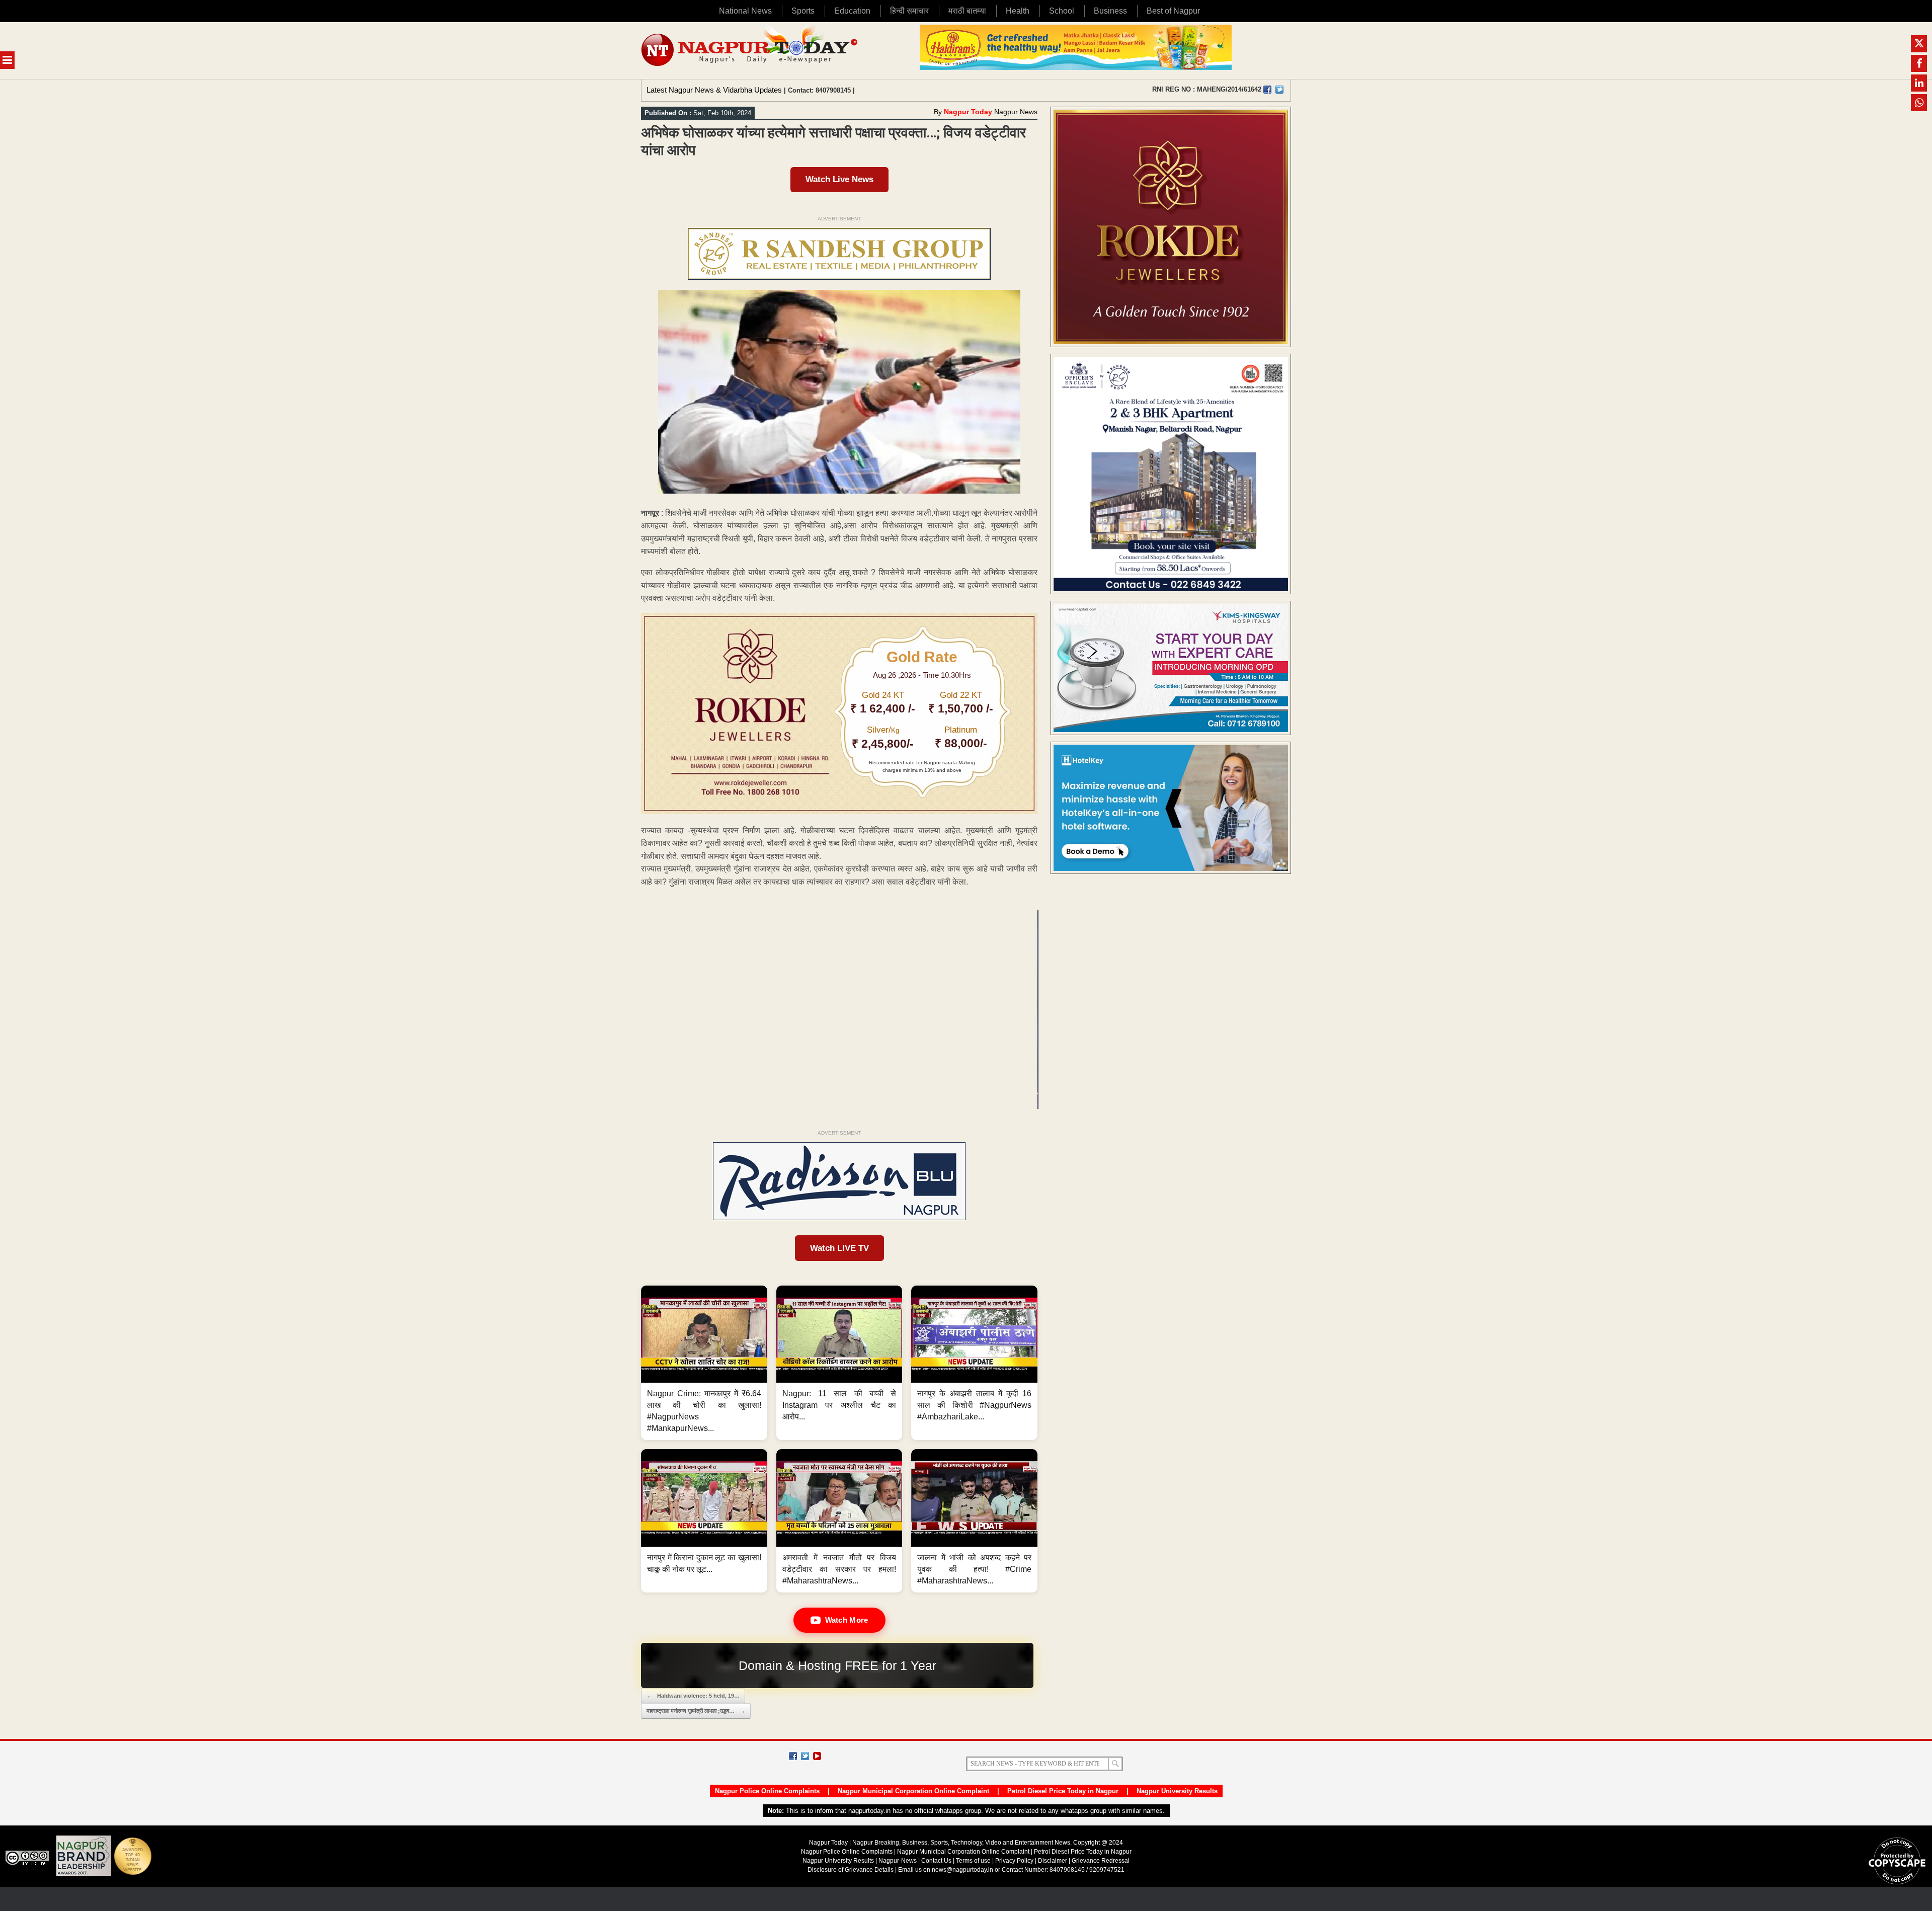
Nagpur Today (968, 112)
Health (1018, 11)
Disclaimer (1053, 1861)
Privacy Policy (1014, 1861)
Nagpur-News (898, 1861)
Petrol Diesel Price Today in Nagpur (1063, 1791)
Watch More (847, 1620)
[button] (704, 1363)
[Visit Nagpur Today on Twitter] (1279, 90)
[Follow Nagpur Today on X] (805, 1756)
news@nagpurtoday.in (962, 1870)
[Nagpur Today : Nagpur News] (750, 51)
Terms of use (973, 1861)
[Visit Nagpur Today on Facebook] (1267, 90)
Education (852, 11)
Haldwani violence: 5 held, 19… (693, 1696)
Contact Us (936, 1861)
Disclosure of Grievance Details (851, 1870)
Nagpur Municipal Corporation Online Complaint (913, 1791)
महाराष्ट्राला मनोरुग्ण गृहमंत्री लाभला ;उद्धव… (696, 1711)
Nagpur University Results (1177, 1791)
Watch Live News (839, 179)
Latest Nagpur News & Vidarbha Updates (714, 90)
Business (1110, 11)
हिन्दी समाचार (909, 11)
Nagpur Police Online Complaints (767, 1791)
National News (745, 11)
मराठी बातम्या (967, 11)
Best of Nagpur (1173, 11)
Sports (803, 11)
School (1062, 11)
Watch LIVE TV (839, 1248)
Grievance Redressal (1101, 1861)
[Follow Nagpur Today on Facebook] (793, 1756)
